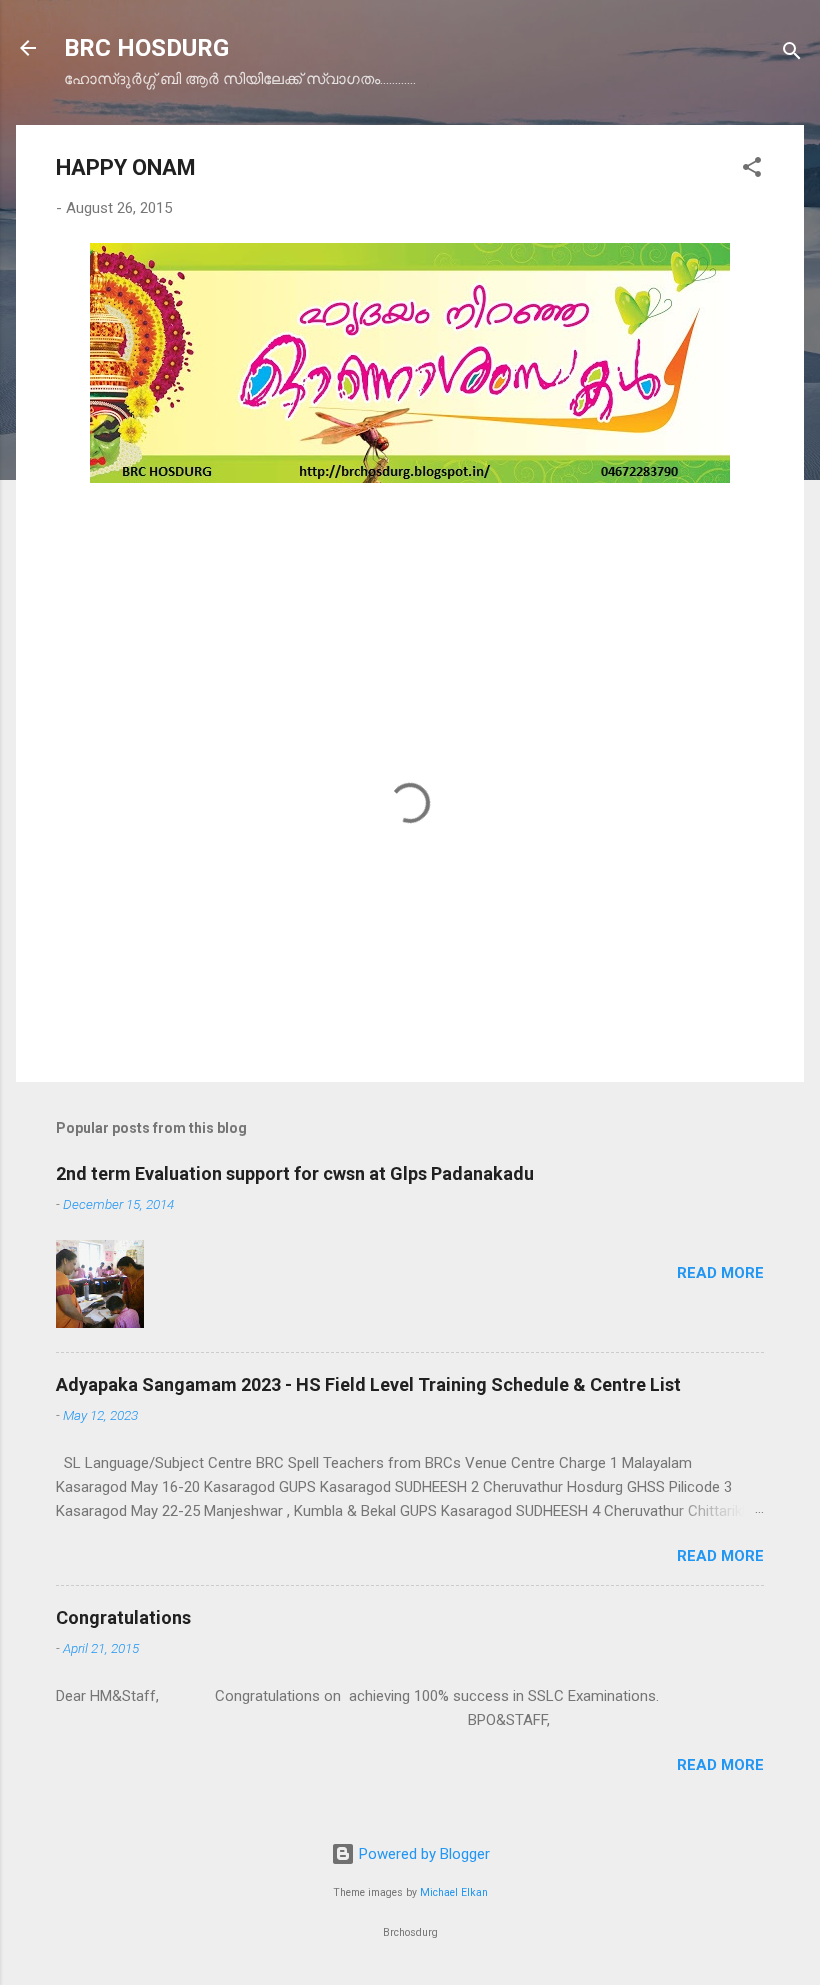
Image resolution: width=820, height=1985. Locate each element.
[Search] (792, 54)
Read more (720, 1273)
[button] (752, 170)
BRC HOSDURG (146, 48)
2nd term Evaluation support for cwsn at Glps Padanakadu (295, 1173)
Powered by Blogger (422, 1854)
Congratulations (123, 1617)
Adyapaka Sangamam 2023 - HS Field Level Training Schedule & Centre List (368, 1384)
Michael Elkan (454, 1892)
